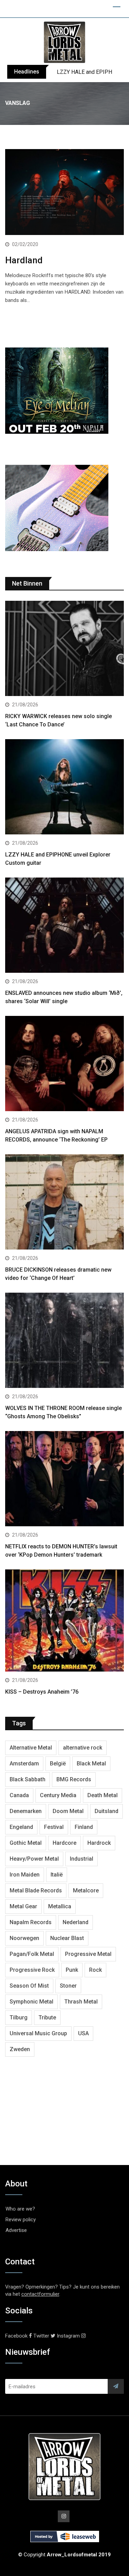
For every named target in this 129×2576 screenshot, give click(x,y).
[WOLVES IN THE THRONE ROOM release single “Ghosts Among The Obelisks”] (64, 1341)
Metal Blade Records (36, 1891)
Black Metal (91, 1764)
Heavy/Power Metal (34, 1859)
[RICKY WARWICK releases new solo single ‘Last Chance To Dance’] (64, 649)
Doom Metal (68, 1811)
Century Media (58, 1795)
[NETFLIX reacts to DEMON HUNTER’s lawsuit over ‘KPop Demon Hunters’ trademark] (64, 1480)
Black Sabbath (28, 1779)
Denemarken (26, 1811)
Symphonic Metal (31, 2002)
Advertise (16, 2230)
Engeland (21, 1827)
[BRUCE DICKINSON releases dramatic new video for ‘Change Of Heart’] (64, 1203)
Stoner (68, 1986)
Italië (57, 1875)
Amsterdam (24, 1764)
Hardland (24, 260)
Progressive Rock (32, 1970)
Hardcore (64, 1843)
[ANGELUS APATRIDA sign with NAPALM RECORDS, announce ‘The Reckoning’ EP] (64, 1064)
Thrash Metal (81, 2002)
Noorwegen (24, 1938)
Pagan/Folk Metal (32, 1954)
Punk (72, 1970)
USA (83, 2033)
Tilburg (19, 2017)
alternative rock (83, 1748)
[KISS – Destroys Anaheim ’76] (64, 1621)
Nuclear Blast (67, 1938)
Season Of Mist (29, 1986)
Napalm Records (31, 1922)
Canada (19, 1795)
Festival (54, 1827)
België (58, 1764)
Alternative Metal (31, 1748)
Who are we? (20, 2209)
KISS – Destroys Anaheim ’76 (42, 1692)
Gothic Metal (26, 1843)
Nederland (76, 1922)
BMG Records (74, 1779)
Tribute (47, 2017)
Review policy (21, 2220)
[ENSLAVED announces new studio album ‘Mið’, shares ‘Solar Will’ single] (64, 926)
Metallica (60, 1906)
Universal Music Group (38, 2033)
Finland (84, 1827)
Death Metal (103, 1795)
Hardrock (99, 1843)
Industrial (82, 1859)
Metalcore (86, 1891)
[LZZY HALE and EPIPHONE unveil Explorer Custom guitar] (64, 788)
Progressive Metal (88, 1954)
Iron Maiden (25, 1875)
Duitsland (106, 1811)
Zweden (20, 2049)
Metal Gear (23, 1906)
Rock (95, 1970)
